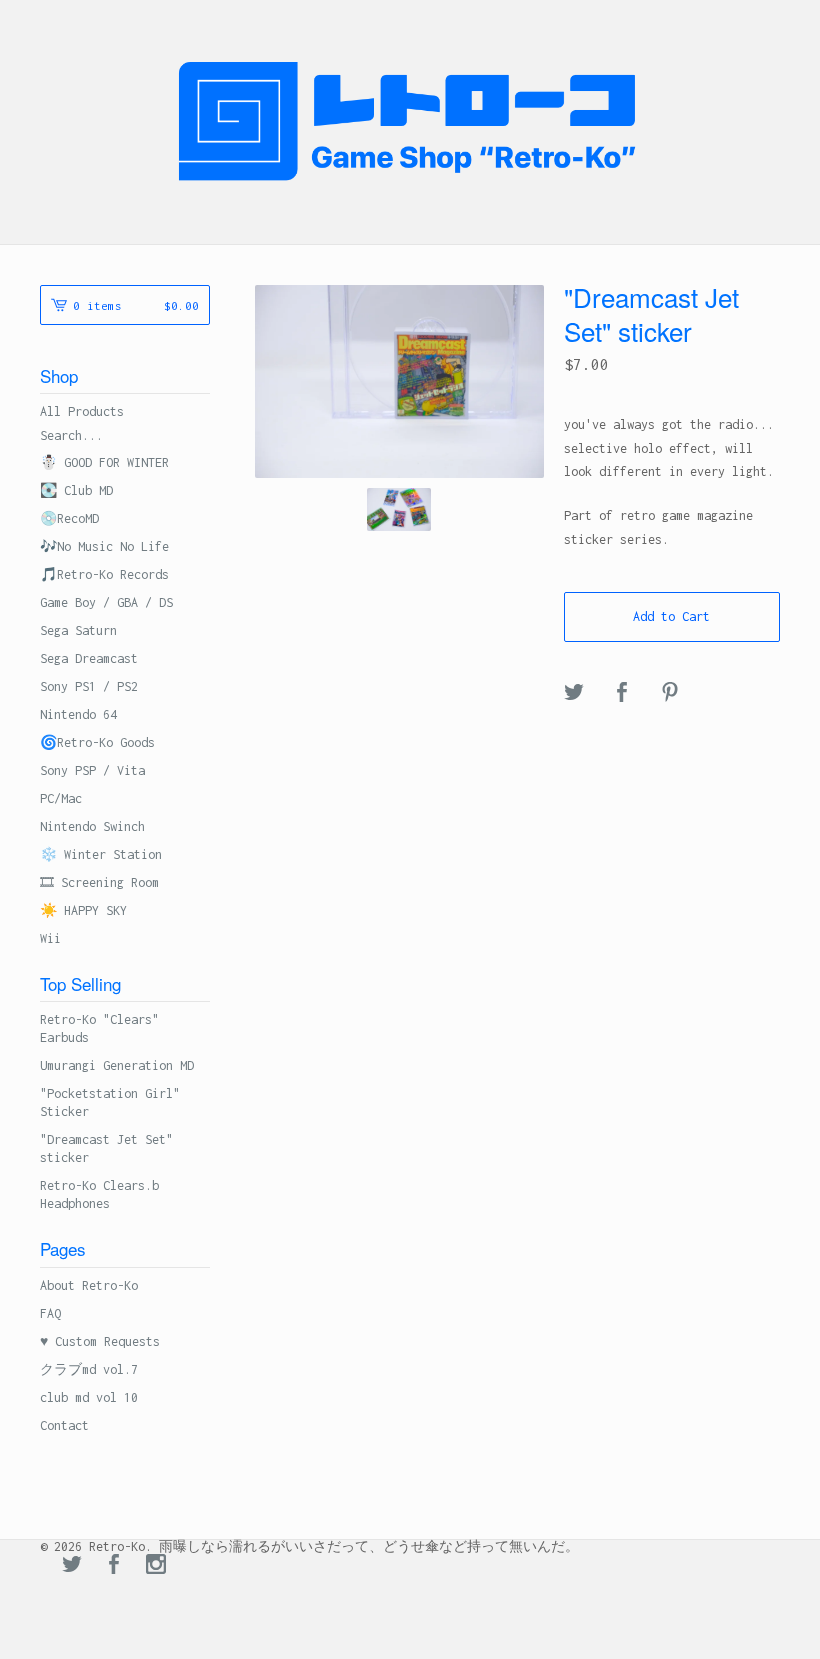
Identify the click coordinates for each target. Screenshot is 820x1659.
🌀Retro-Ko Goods (97, 742)
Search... (71, 436)
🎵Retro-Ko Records (104, 574)
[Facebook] (114, 1566)
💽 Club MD (76, 490)
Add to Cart (671, 616)
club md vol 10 (89, 1397)
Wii (50, 938)
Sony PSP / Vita (92, 770)
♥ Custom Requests (100, 1341)
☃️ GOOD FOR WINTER (104, 462)
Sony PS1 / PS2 (89, 686)
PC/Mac (61, 798)
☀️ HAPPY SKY (83, 910)
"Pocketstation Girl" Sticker (110, 1102)
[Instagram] (156, 1566)
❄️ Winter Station (101, 854)
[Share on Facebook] (622, 693)
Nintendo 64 (78, 714)
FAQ (50, 1313)
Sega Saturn (78, 630)
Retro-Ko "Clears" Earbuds (99, 1028)
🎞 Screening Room (99, 882)
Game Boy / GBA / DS (106, 602)
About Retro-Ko (89, 1285)
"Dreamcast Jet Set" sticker (106, 1148)
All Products (82, 411)
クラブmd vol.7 (89, 1369)
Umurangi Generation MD (117, 1065)
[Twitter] (72, 1566)
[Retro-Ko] (410, 121)
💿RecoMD (69, 518)
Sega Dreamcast (89, 658)
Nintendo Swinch (92, 826)
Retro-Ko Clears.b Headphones (99, 1194)
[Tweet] (574, 693)
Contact (64, 1425)
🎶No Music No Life (104, 546)
